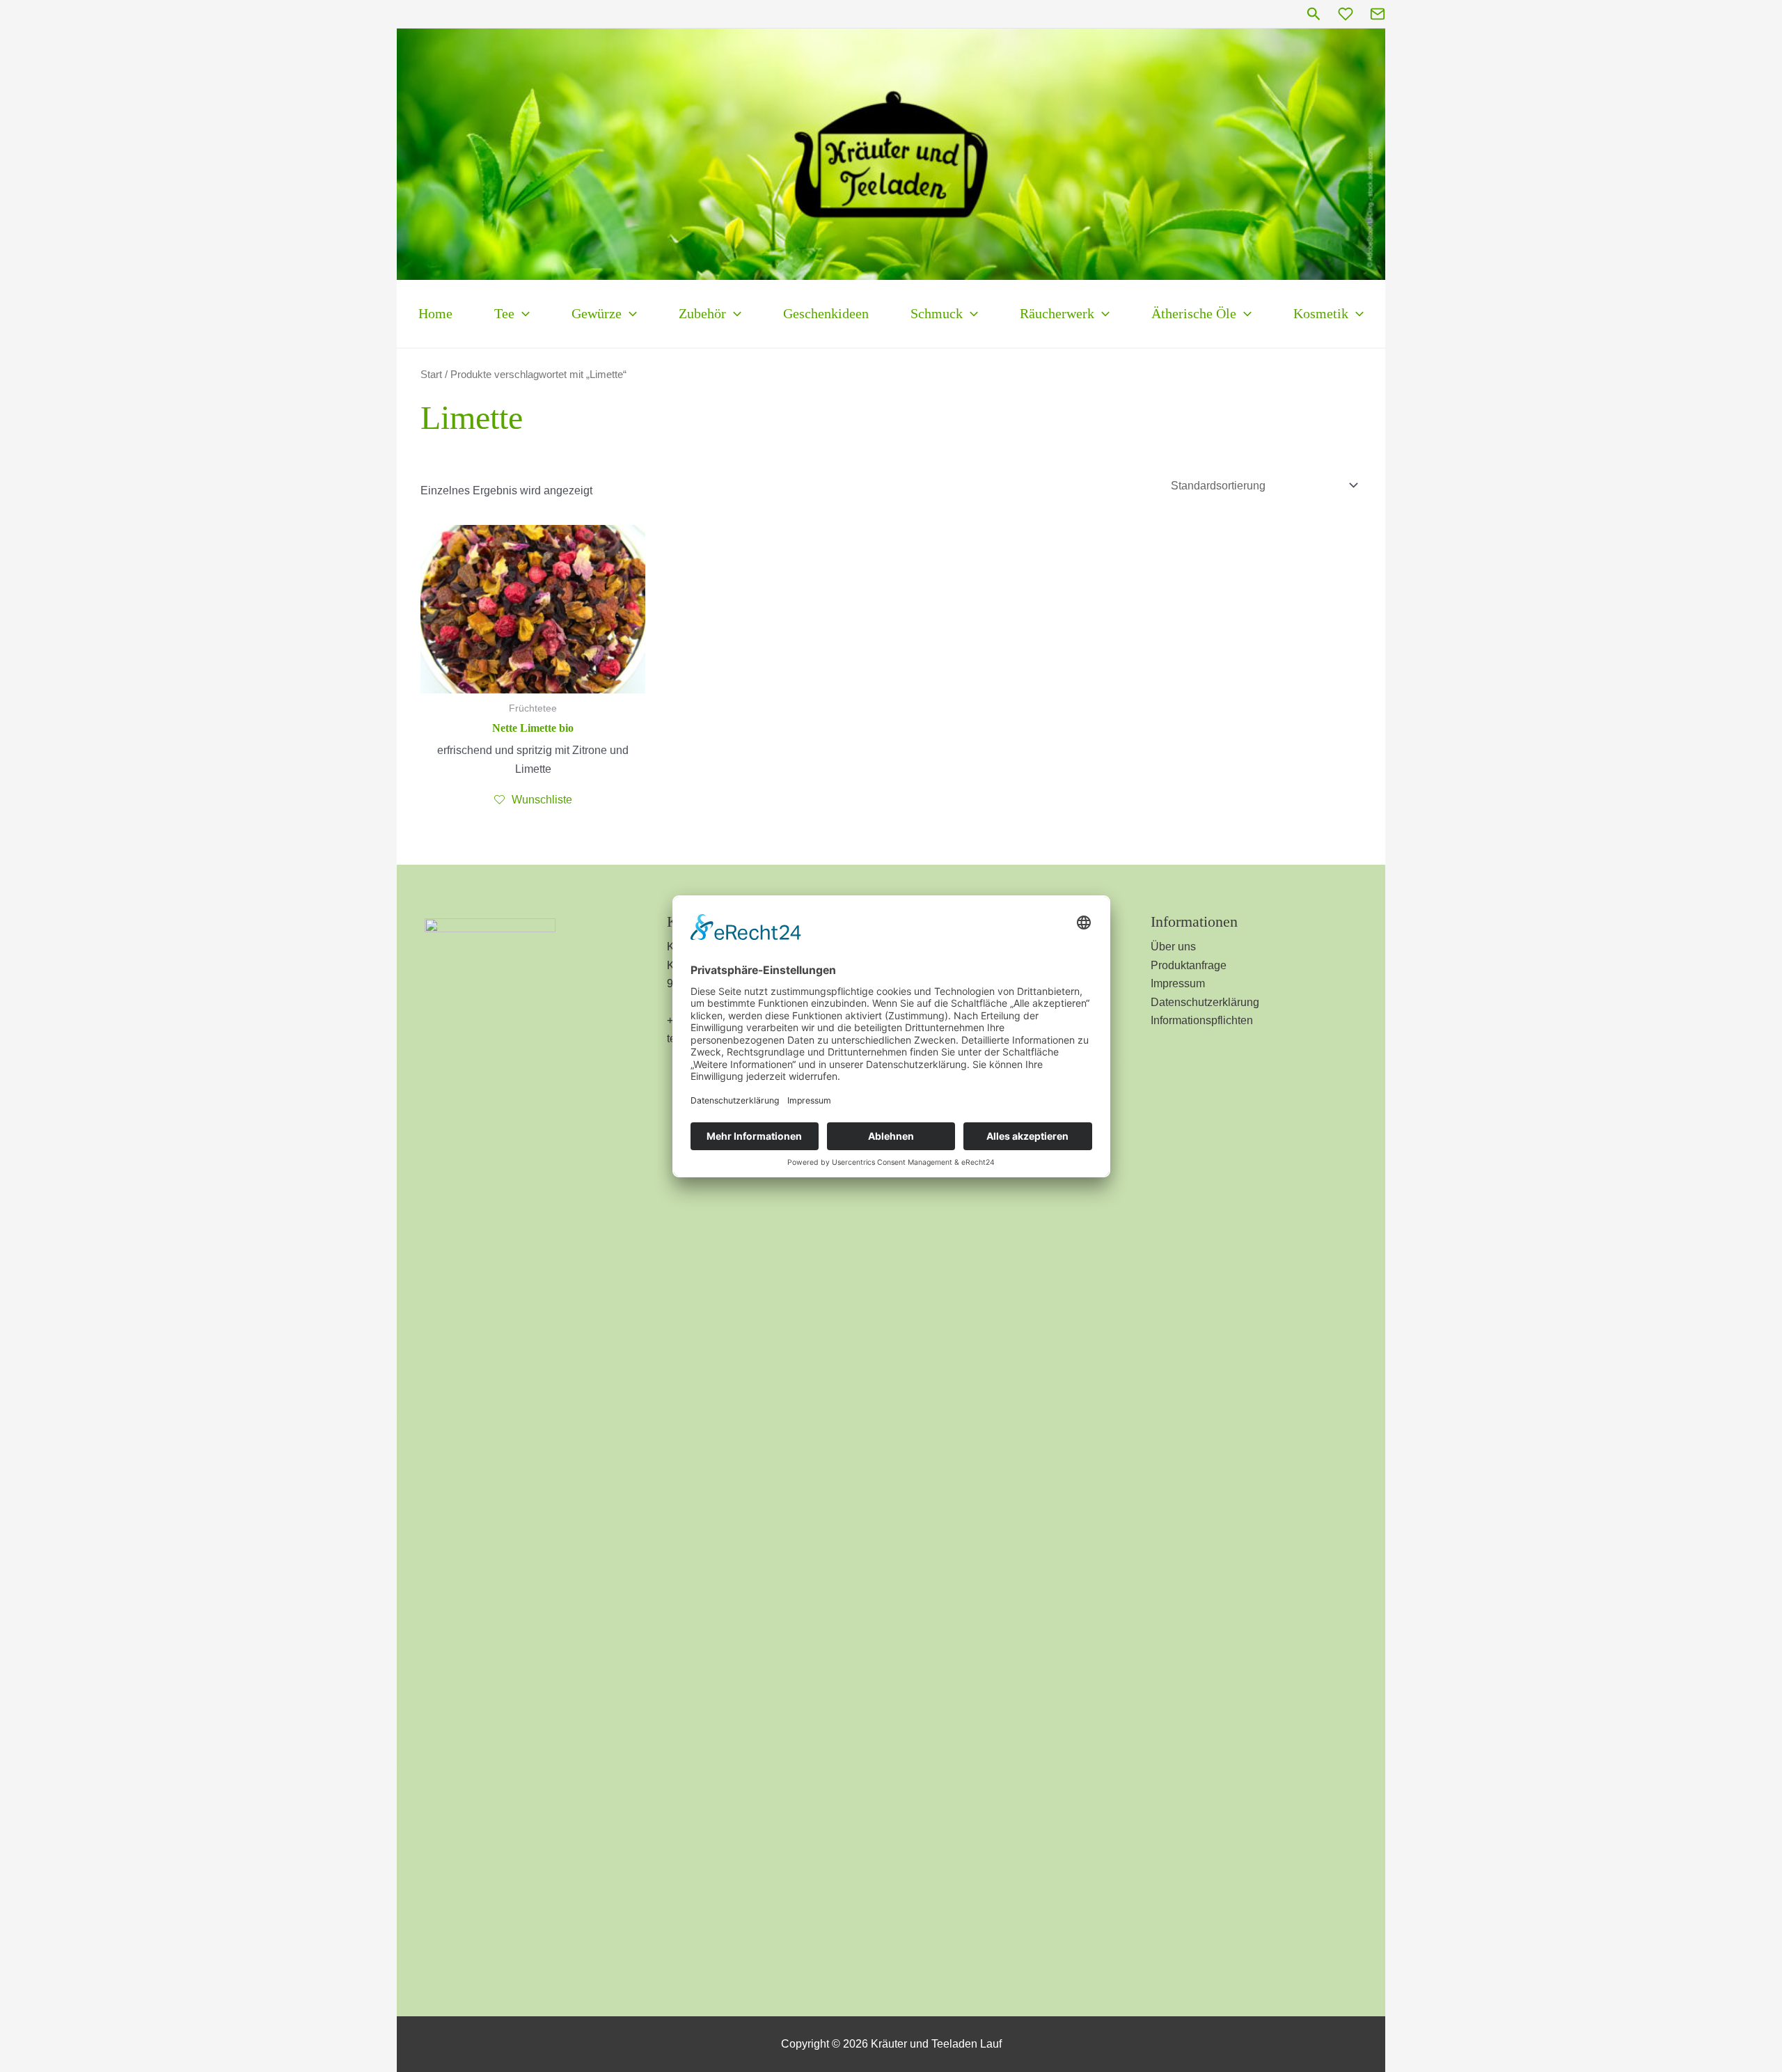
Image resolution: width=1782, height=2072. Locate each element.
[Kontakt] (1378, 14)
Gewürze (597, 313)
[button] (1314, 14)
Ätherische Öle (1194, 313)
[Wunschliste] (1346, 14)
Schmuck (937, 313)
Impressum (1178, 983)
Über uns (1173, 947)
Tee (504, 313)
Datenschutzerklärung (1205, 1002)
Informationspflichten (1202, 1020)
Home (435, 313)
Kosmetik (1321, 313)
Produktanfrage (1189, 965)
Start (431, 375)
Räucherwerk (1057, 313)
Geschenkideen (826, 313)
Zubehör (702, 313)
